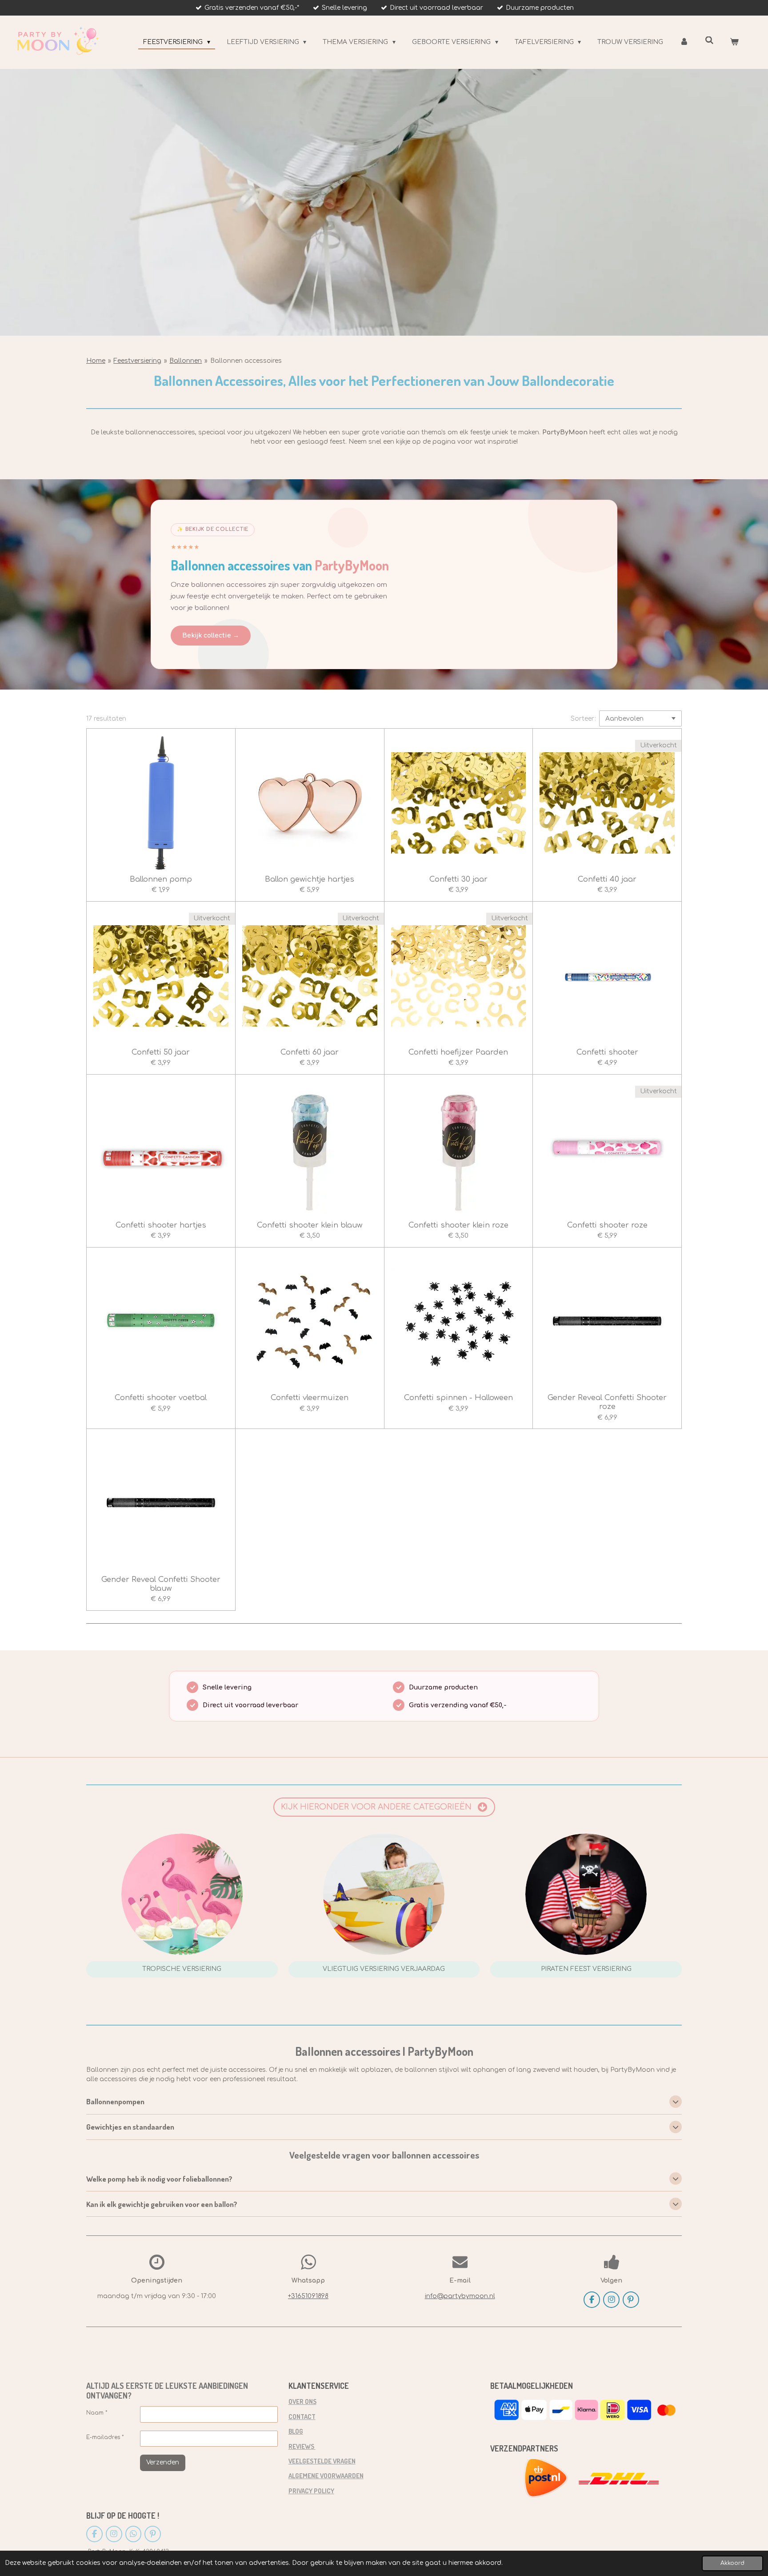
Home (96, 361)
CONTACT (302, 2416)
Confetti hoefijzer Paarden (458, 1052)
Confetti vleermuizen (310, 1398)
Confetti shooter (607, 1052)
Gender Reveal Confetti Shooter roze (607, 1402)
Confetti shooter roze (607, 1225)
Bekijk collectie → (211, 636)
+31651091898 (308, 2296)
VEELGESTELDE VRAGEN (322, 2461)
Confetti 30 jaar (458, 879)
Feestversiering (137, 361)
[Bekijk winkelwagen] (734, 42)
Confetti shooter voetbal (161, 1398)
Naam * (97, 2413)
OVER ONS (302, 2401)
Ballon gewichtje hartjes (310, 879)
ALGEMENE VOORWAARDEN (326, 2476)
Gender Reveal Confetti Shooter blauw (161, 1584)
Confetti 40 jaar (607, 879)
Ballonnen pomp (161, 879)
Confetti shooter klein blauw (310, 1225)
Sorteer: (583, 719)
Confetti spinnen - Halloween (458, 1398)
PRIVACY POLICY (311, 2491)
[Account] (684, 42)
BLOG (296, 2431)
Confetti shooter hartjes (161, 1225)
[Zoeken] (709, 41)
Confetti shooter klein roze (458, 1225)
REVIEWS (302, 2446)
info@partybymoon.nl (460, 2296)
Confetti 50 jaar (161, 1052)
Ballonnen (186, 361)
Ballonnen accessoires (246, 361)
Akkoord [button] (732, 2563)
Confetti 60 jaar (310, 1052)
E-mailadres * (105, 2437)
